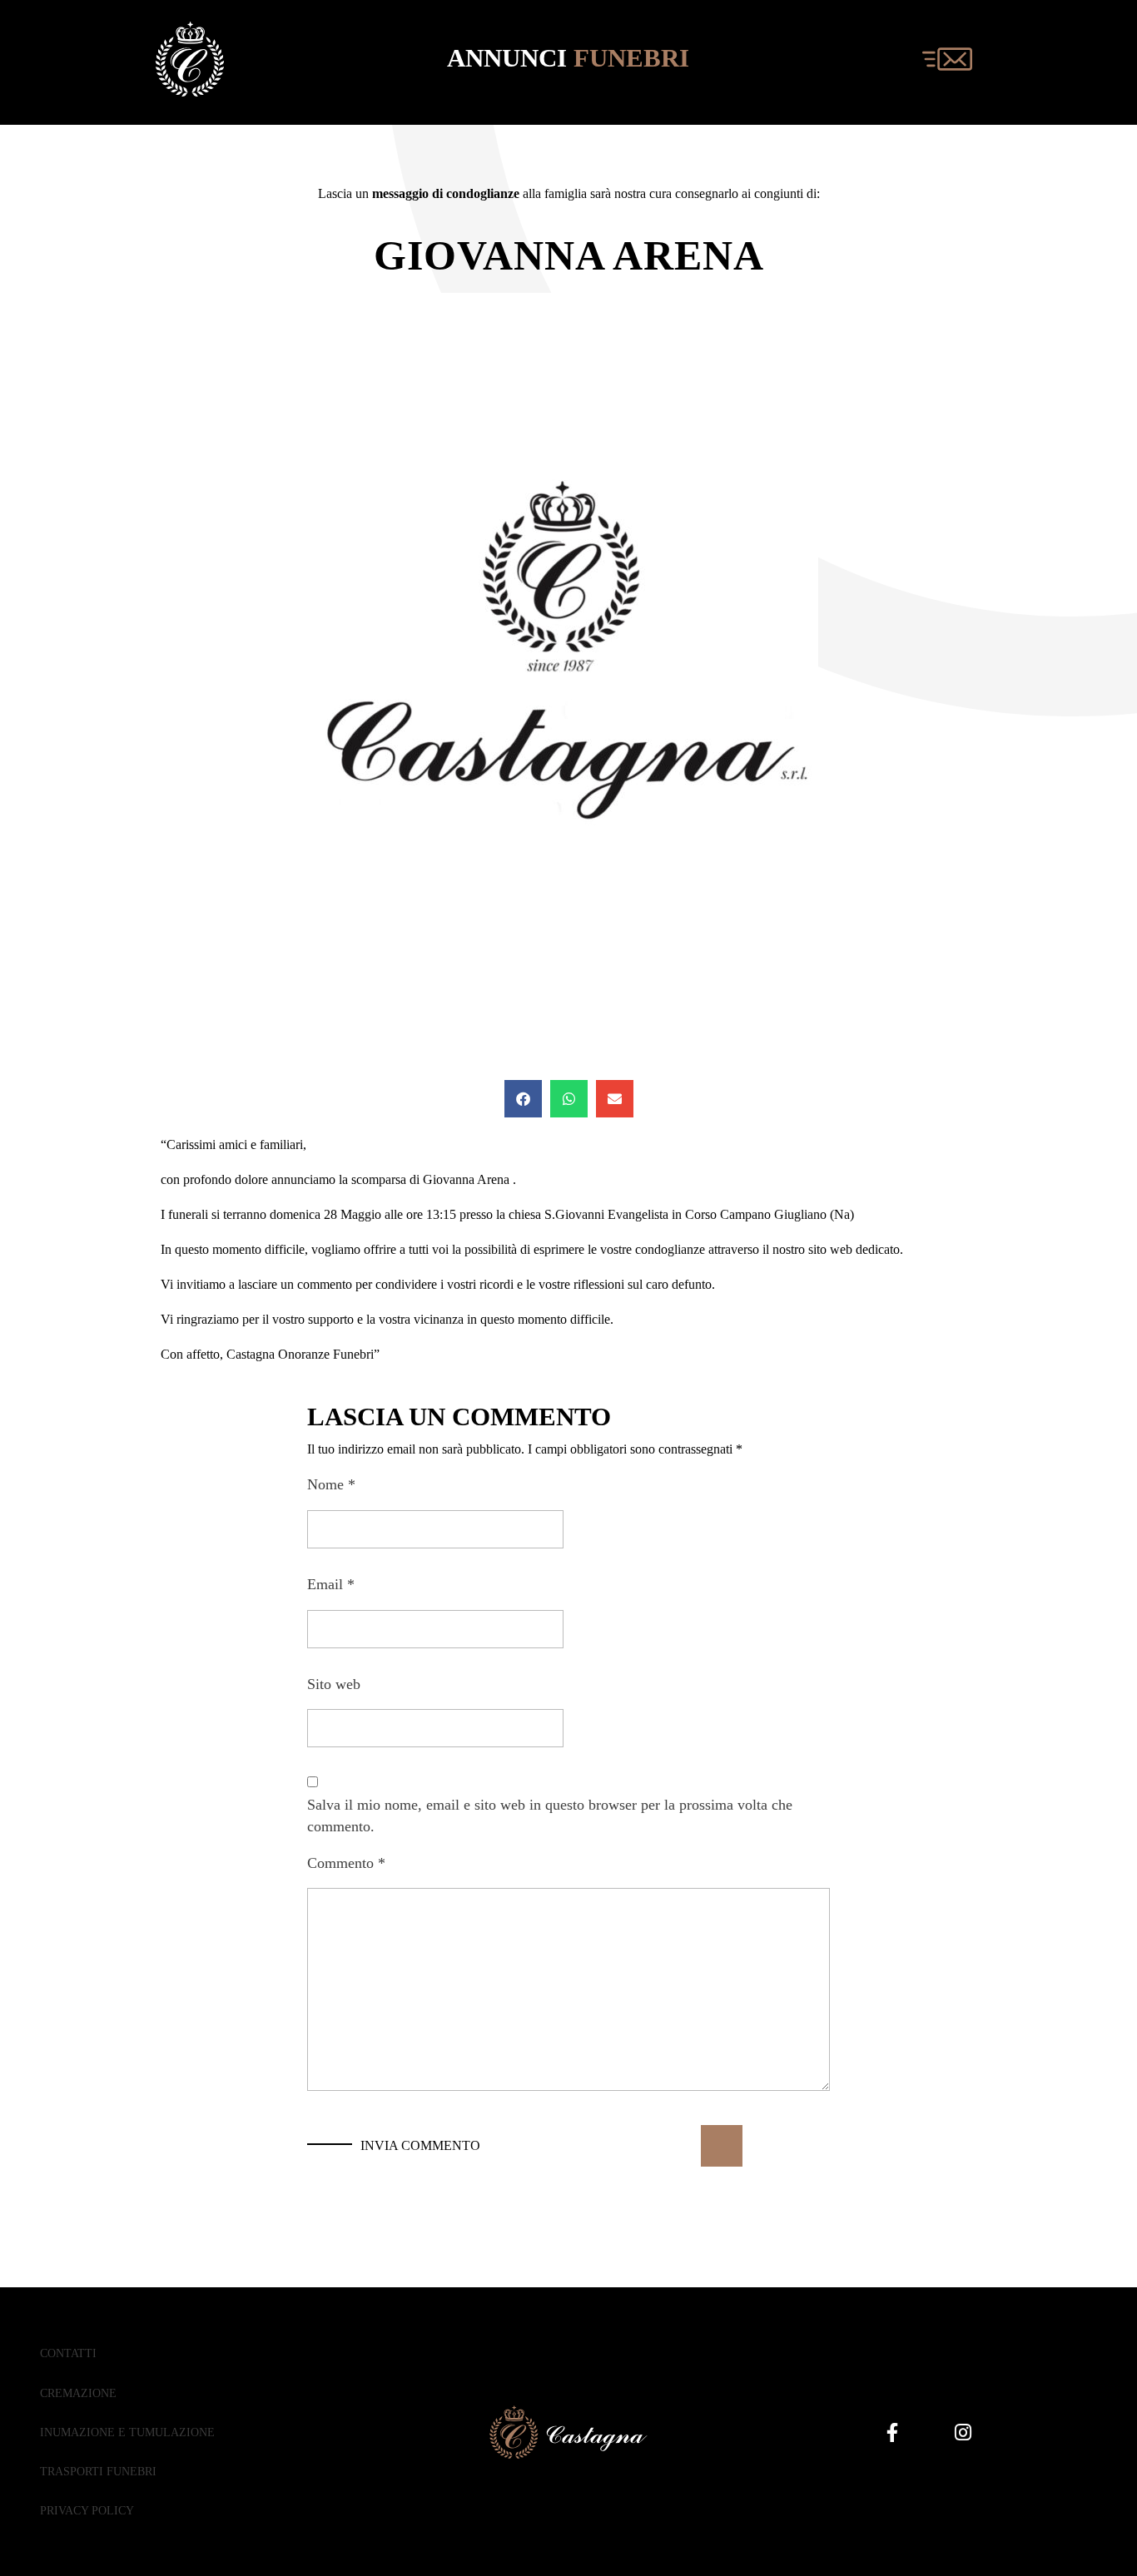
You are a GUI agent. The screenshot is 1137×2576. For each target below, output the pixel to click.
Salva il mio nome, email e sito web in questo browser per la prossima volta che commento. (550, 1816)
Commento (346, 1863)
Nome (331, 1484)
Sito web (334, 1684)
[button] (523, 1099)
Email (331, 1584)
